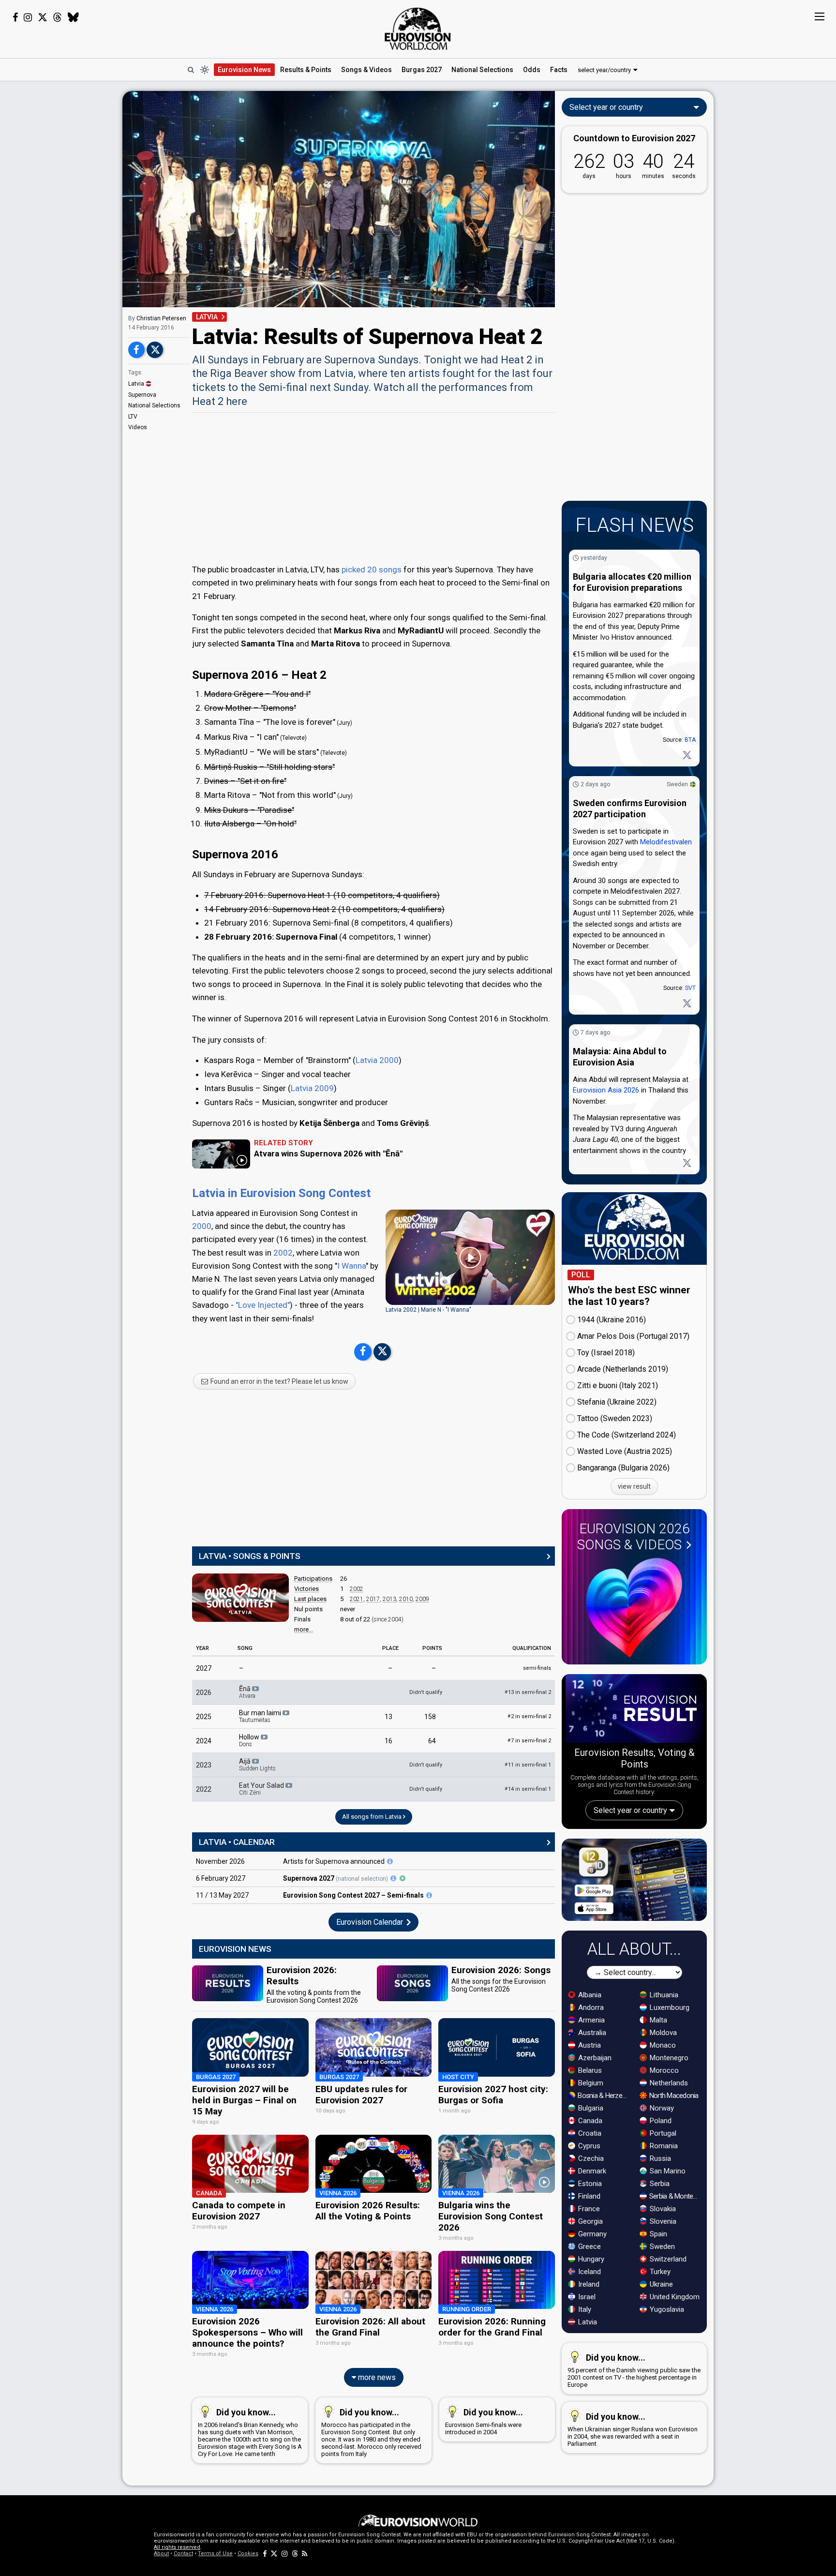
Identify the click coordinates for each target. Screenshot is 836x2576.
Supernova (142, 395)
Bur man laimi (261, 1716)
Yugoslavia (666, 2309)
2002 (283, 1253)
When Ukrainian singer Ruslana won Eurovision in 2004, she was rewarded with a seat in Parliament (633, 2429)
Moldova (662, 2033)
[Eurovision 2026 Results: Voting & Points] (634, 1710)
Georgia (590, 2221)
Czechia (590, 2158)
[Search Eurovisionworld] (191, 70)
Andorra (590, 2007)
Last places (310, 1599)
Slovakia (662, 2209)
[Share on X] (155, 350)
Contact (183, 2554)
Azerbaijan (594, 2058)
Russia (659, 2158)
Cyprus (588, 2146)
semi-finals (537, 1668)
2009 (422, 1599)
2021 (357, 1599)
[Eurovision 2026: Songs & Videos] (634, 1608)
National (482, 70)
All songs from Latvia (373, 1817)
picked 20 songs (372, 569)
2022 (204, 1789)
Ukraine (660, 2284)
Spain (657, 2234)
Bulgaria (590, 2108)
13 (388, 1717)
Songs (366, 70)
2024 (204, 1741)
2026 (204, 1692)
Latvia (136, 384)
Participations (313, 1579)
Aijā (257, 1765)
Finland (588, 2196)
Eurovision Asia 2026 (606, 1090)
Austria (589, 2045)
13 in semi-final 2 (528, 1692)
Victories (306, 1589)
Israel (586, 2297)
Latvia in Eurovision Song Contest (281, 1193)
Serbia (659, 2184)
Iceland (589, 2272)
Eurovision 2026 (634, 1537)
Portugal (662, 2133)
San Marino (667, 2171)
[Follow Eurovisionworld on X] (43, 17)
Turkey (659, 2272)
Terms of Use (215, 2554)
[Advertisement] (61, 236)
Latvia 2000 (377, 1060)
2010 (406, 1599)
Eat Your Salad (262, 1789)
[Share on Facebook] (136, 350)
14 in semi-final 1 (528, 1789)
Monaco (662, 2045)
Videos (138, 427)
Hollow (250, 1740)
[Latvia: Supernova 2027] (390, 1861)
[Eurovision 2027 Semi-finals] (429, 1895)
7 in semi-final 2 (529, 1741)
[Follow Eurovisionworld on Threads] (58, 17)
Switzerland (667, 2259)
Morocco (663, 2070)
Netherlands (668, 2083)
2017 (373, 1599)
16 (388, 1741)
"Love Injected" (263, 1305)
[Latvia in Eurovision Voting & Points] (240, 1598)
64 (432, 1741)
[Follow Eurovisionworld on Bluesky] (73, 17)
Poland (660, 2121)
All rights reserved (177, 2547)
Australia (591, 2033)
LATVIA (207, 317)
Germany (591, 2234)
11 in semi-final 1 (528, 1765)
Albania (589, 1995)
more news (376, 2377)
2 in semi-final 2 (529, 1716)
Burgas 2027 (422, 70)
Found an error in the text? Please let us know (279, 1381)
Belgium (590, 2083)
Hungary (590, 2259)
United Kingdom (674, 2297)
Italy (584, 2309)
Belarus (589, 2070)
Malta (657, 2020)
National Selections (154, 405)
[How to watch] (403, 1878)
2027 (204, 1668)
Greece (589, 2247)
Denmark (591, 2171)
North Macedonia (673, 2096)
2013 (389, 1599)
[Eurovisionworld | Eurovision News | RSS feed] (305, 2554)
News (244, 70)
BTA (690, 740)
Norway (661, 2108)
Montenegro (668, 2058)
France (588, 2209)
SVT (690, 988)
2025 (204, 1717)
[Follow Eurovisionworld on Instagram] (28, 17)
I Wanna (351, 1266)
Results (306, 70)
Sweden (677, 784)
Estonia (589, 2184)
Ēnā (247, 1692)
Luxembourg (669, 2007)
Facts (559, 70)
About (161, 2554)
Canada (589, 2121)
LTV (133, 417)
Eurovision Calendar (371, 1922)
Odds (532, 70)
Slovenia (662, 2221)
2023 (204, 1765)
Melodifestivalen (666, 842)
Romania (663, 2146)
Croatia (589, 2133)
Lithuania (663, 1995)
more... (304, 1629)
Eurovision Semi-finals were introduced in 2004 (484, 2421)
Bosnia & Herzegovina (604, 2096)
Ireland (588, 2284)
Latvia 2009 (312, 1088)
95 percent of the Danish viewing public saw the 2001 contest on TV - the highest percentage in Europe (634, 2370)
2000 (202, 1226)
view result (634, 1486)
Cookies (248, 2554)
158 (430, 1717)
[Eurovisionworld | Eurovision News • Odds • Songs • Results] (418, 29)
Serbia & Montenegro (675, 2196)
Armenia (590, 2020)
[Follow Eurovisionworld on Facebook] (15, 17)
